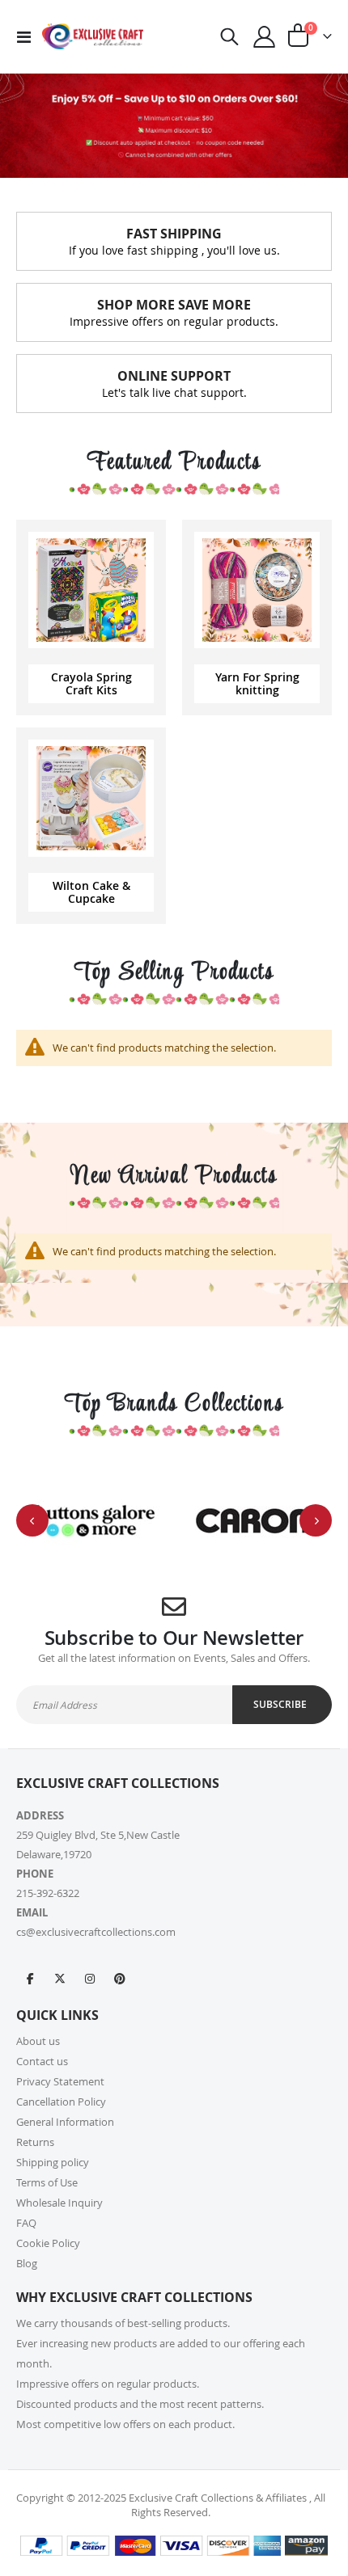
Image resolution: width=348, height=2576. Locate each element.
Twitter (60, 1978)
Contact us (42, 2061)
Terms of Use (47, 2182)
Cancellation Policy (61, 2102)
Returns (35, 2142)
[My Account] (265, 37)
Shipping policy (53, 2162)
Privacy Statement (60, 2081)
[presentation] (32, 1520)
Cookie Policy (48, 2243)
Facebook (30, 1978)
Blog (27, 2263)
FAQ (26, 2223)
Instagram (90, 1978)
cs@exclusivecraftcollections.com (96, 1932)
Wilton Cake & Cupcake (91, 892)
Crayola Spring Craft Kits (91, 683)
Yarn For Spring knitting (257, 683)
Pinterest (120, 1978)
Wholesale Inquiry (59, 2203)
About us (38, 2041)
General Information (65, 2122)
